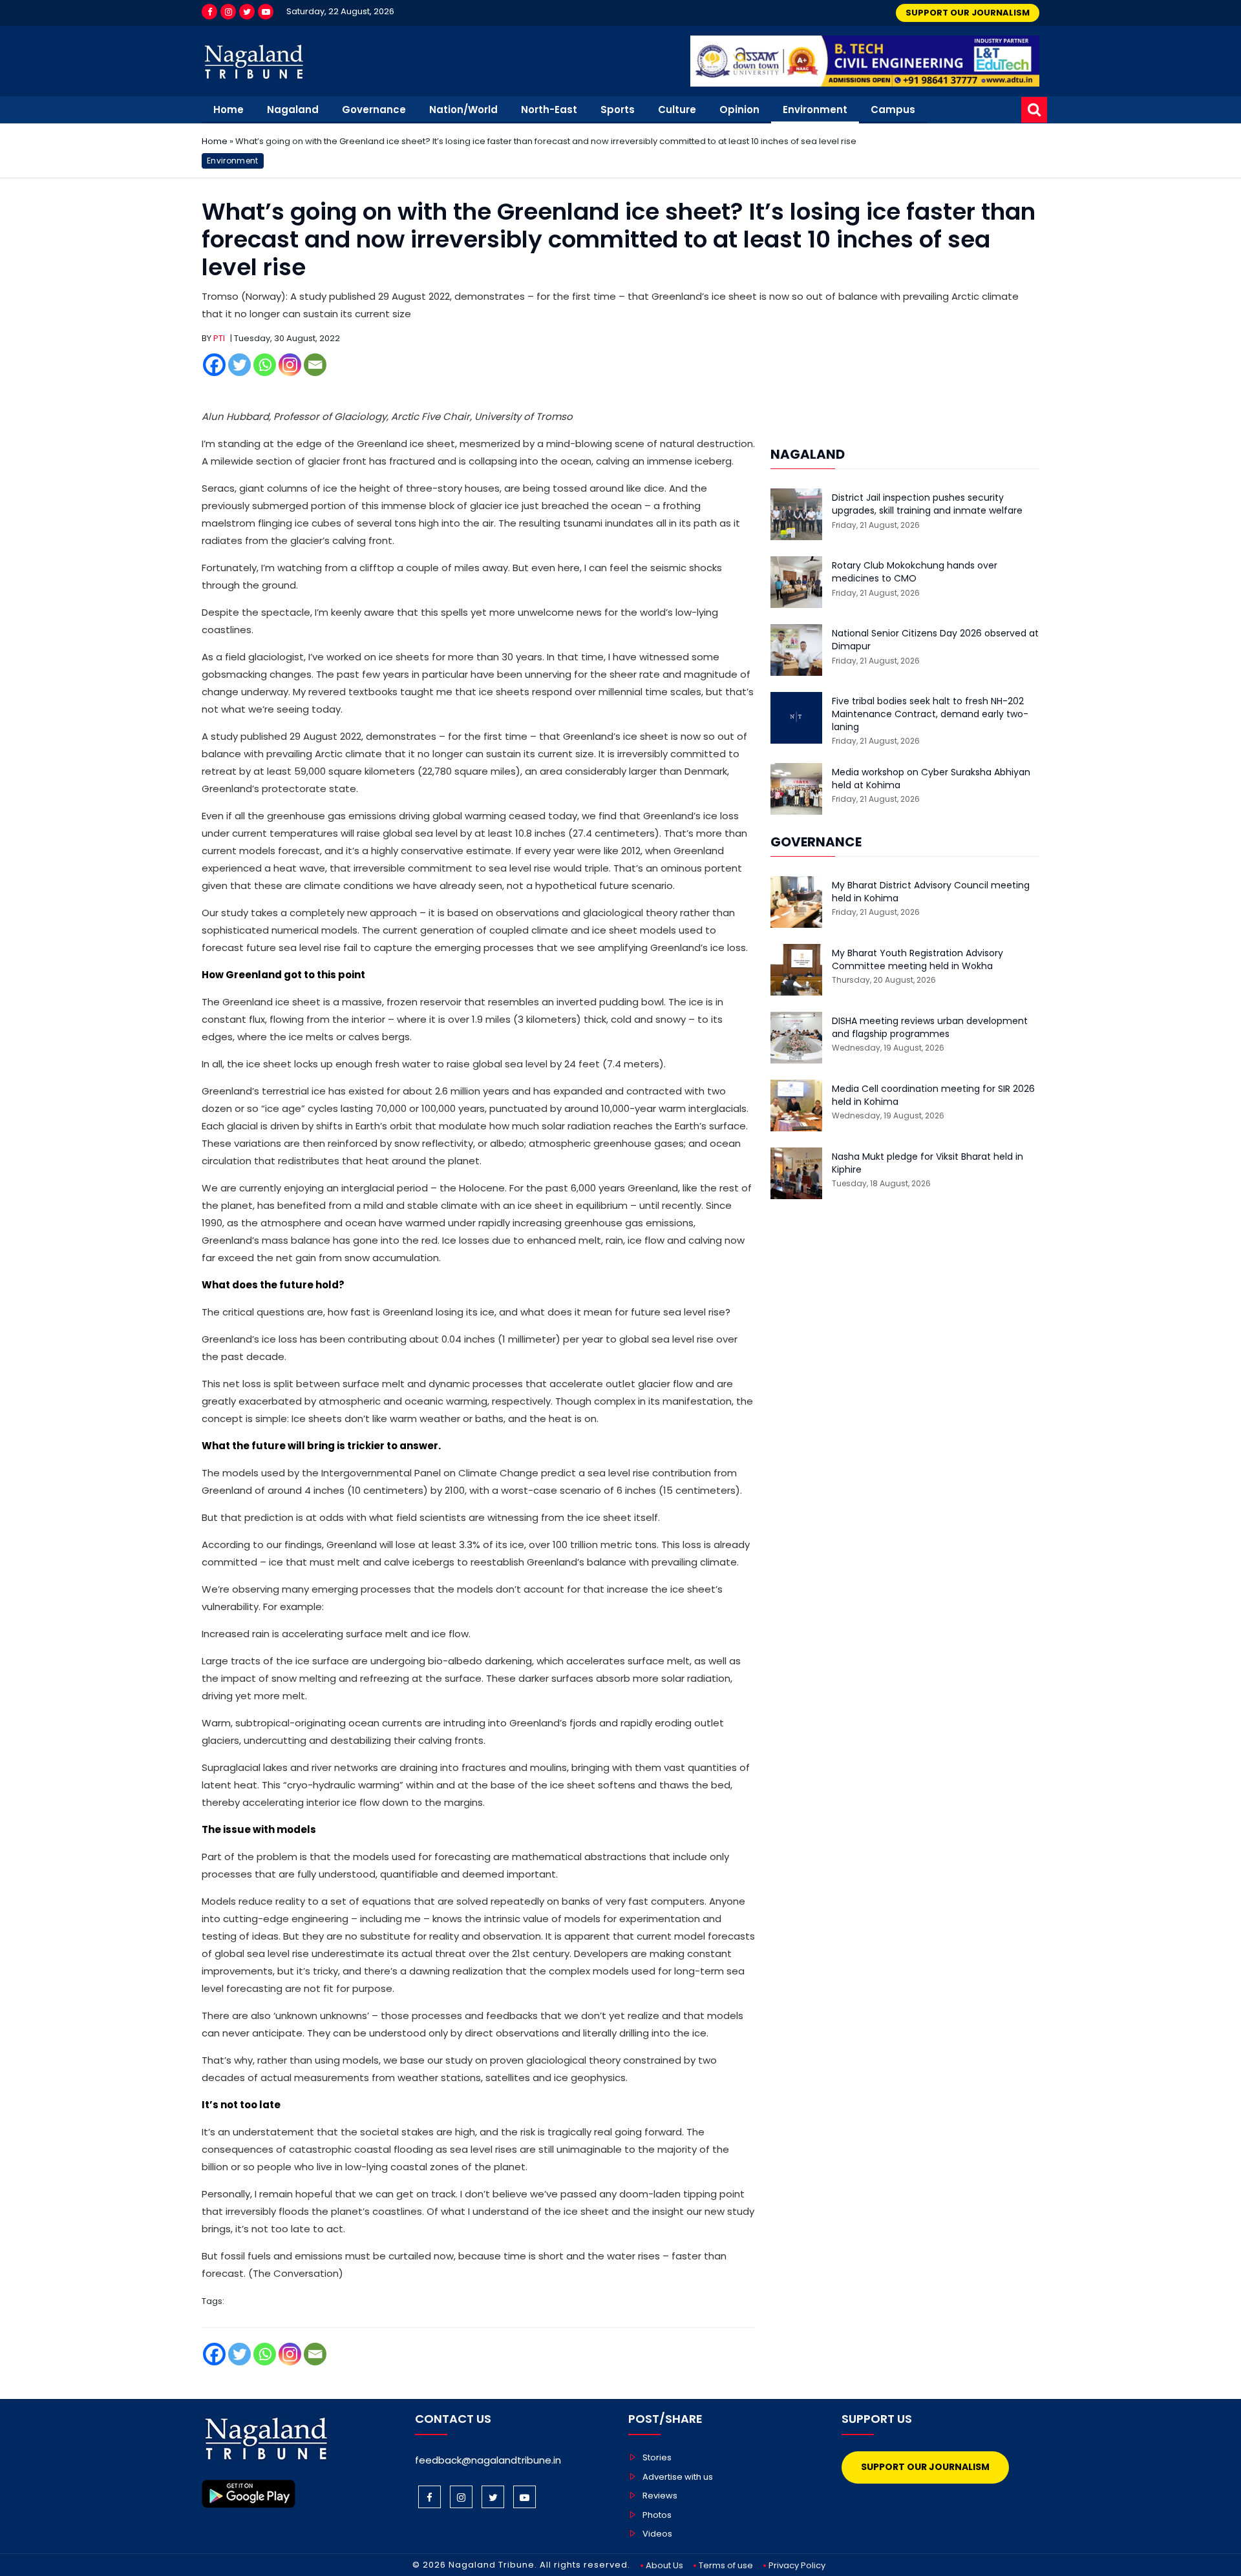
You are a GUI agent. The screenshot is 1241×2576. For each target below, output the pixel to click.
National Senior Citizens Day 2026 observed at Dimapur (935, 640)
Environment (815, 110)
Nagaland (293, 110)
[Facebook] (209, 12)
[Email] (315, 365)
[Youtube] (266, 12)
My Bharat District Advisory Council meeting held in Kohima (931, 892)
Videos (657, 2534)
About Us (664, 2565)
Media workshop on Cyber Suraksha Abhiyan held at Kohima (931, 779)
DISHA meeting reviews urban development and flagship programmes (930, 1028)
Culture (677, 110)
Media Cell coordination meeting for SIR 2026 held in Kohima (933, 1095)
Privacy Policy (797, 2565)
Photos (657, 2515)
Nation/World (463, 110)
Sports (618, 110)
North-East (549, 110)
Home (228, 110)
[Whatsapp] (265, 365)
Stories (657, 2457)
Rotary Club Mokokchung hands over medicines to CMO (915, 572)
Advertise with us (678, 2477)
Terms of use (726, 2565)
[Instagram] (228, 12)
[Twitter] (247, 12)
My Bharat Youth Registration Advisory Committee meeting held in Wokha (917, 960)
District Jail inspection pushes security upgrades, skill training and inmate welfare (927, 504)
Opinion (739, 110)
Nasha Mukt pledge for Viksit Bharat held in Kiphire (928, 1163)
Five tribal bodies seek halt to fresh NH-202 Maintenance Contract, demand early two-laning (930, 714)
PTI (219, 338)
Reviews (660, 2496)
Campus (893, 110)
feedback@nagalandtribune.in (488, 2460)
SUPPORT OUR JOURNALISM (968, 13)
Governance (374, 110)
